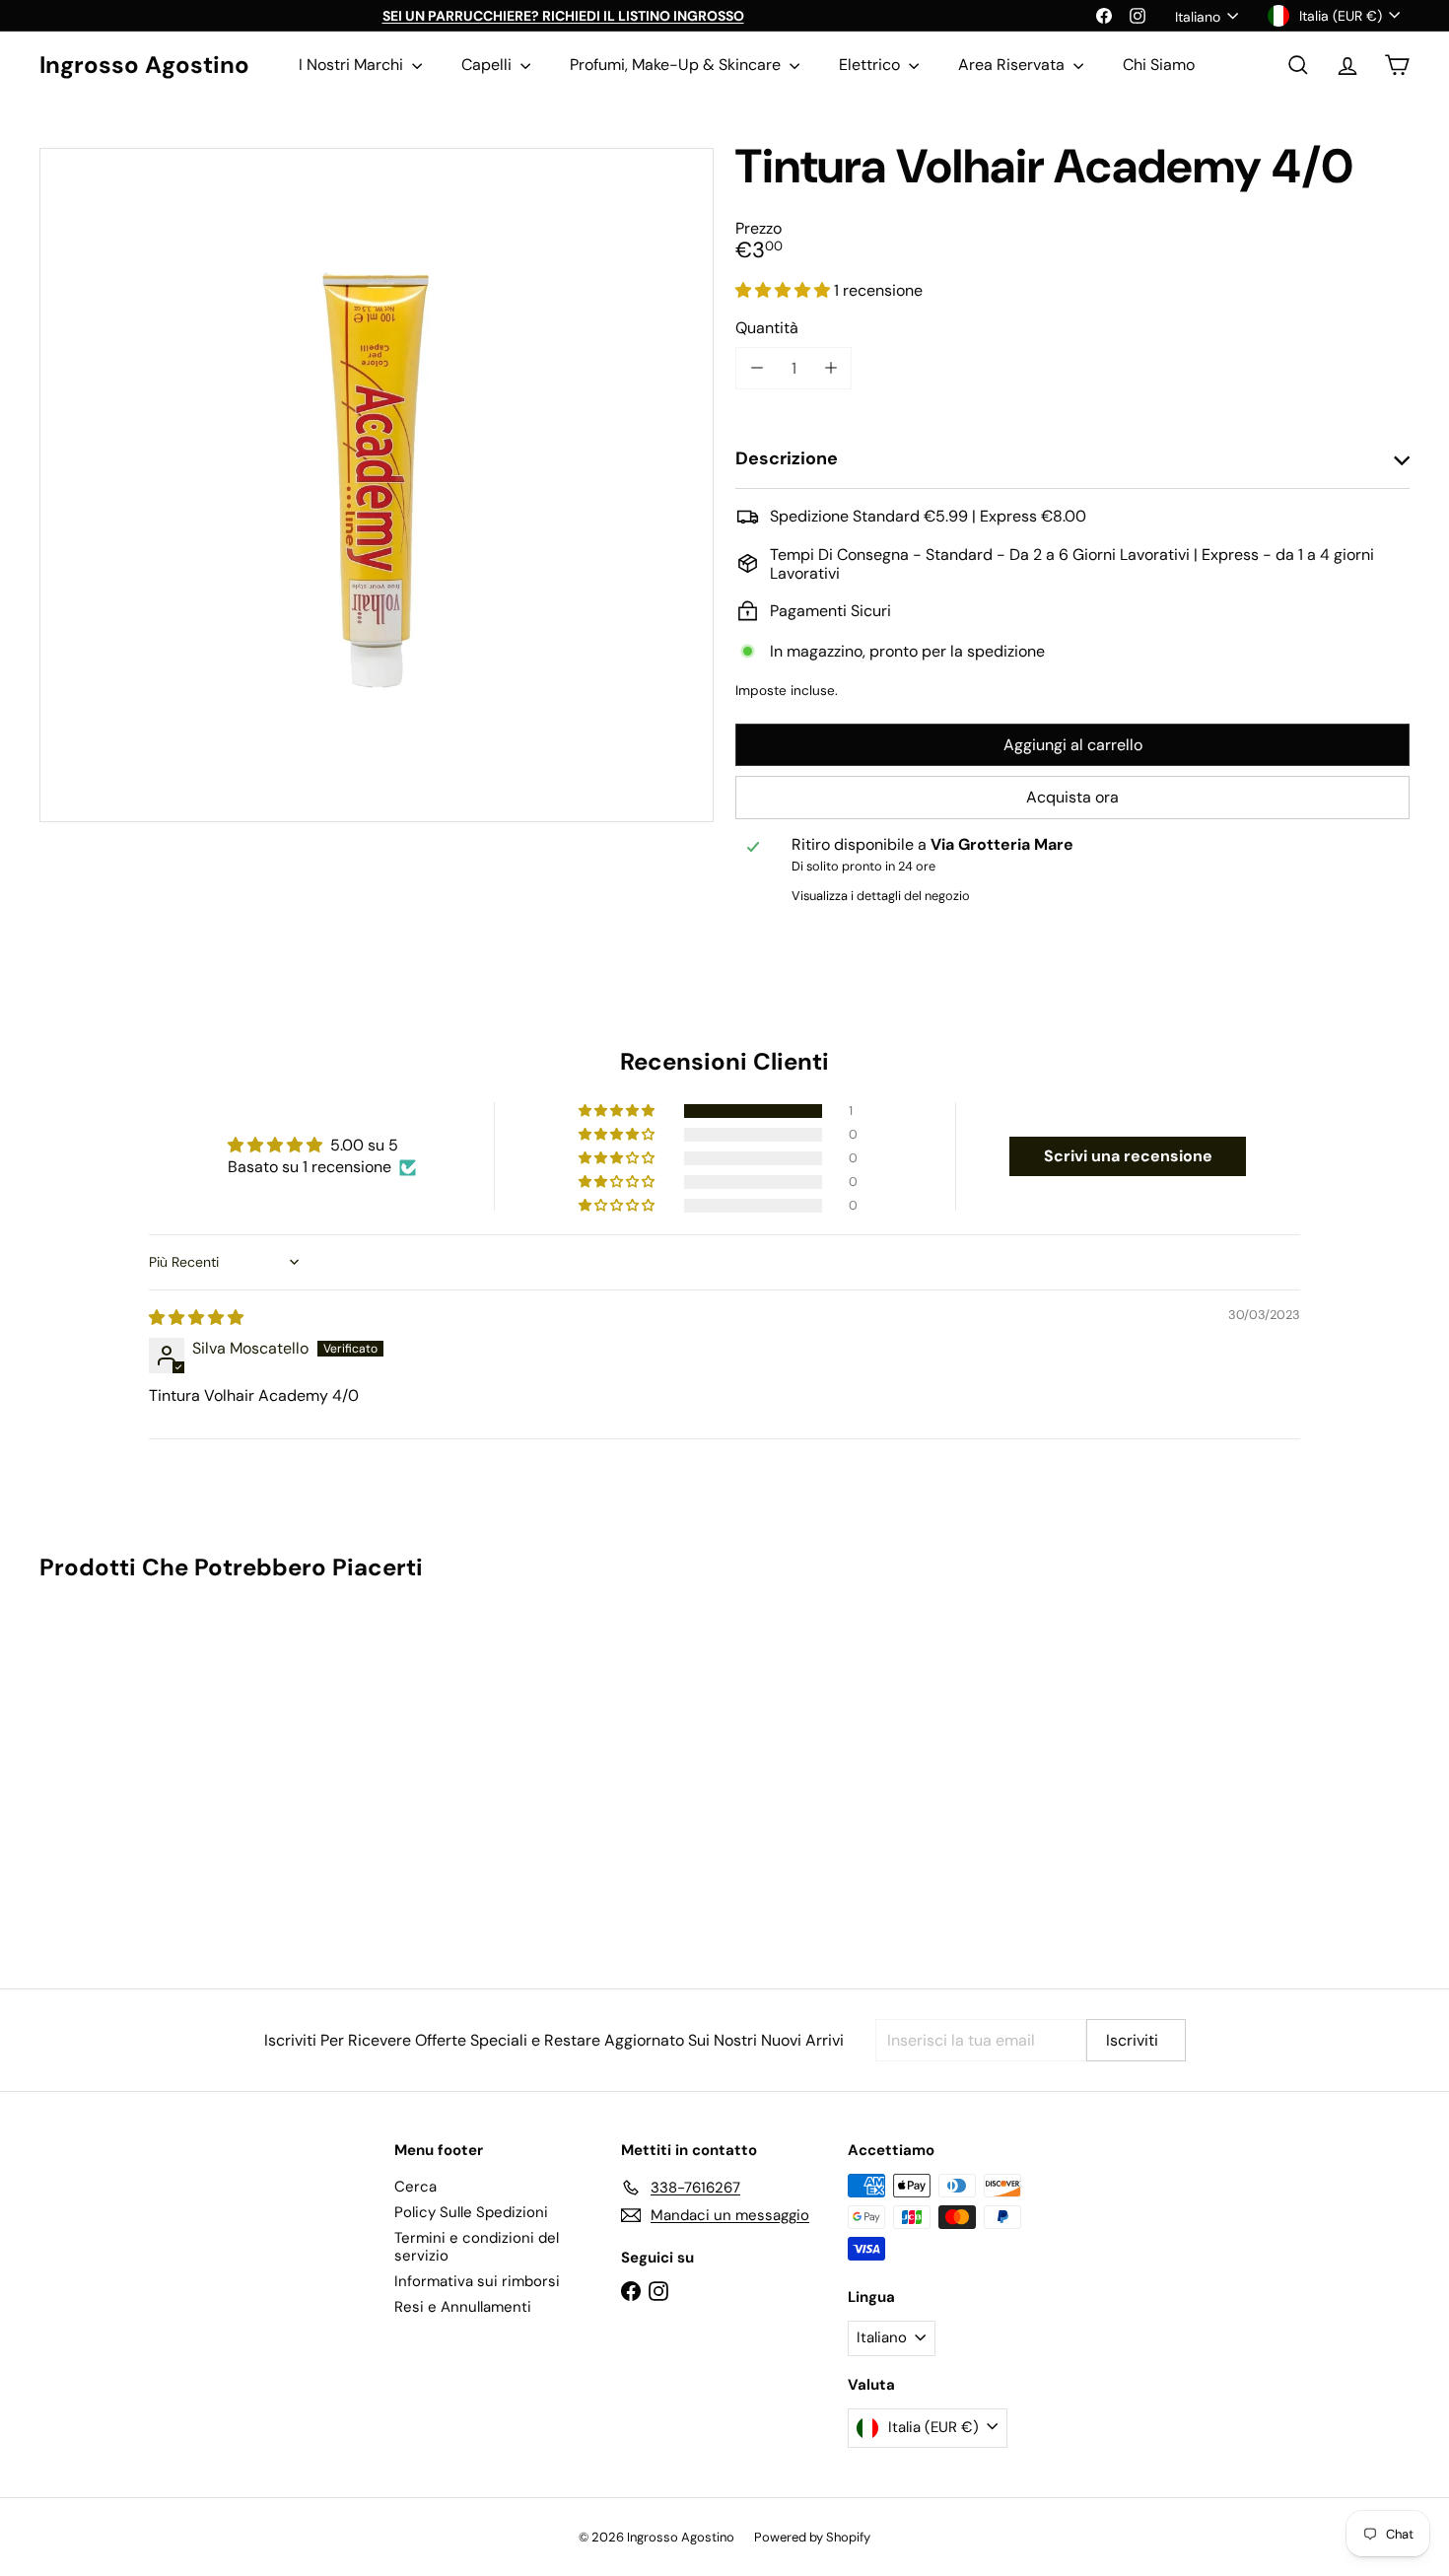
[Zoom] (377, 485)
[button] (785, 290)
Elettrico (871, 65)
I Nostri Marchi (353, 65)
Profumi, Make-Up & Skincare (677, 65)
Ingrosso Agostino (144, 66)
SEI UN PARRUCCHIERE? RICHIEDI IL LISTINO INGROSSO (563, 16)
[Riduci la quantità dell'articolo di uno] (757, 368)
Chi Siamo (1159, 65)
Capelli (488, 65)
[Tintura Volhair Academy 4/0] (145, 1770)
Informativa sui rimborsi (477, 2281)
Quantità (767, 328)
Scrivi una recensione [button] (1128, 1156)
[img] (196, 1318)
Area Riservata (1013, 65)
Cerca (415, 2187)
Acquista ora (1072, 797)
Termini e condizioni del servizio (477, 2247)
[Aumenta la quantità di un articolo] (830, 368)
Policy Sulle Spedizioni (471, 2212)
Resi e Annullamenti (463, 2307)
